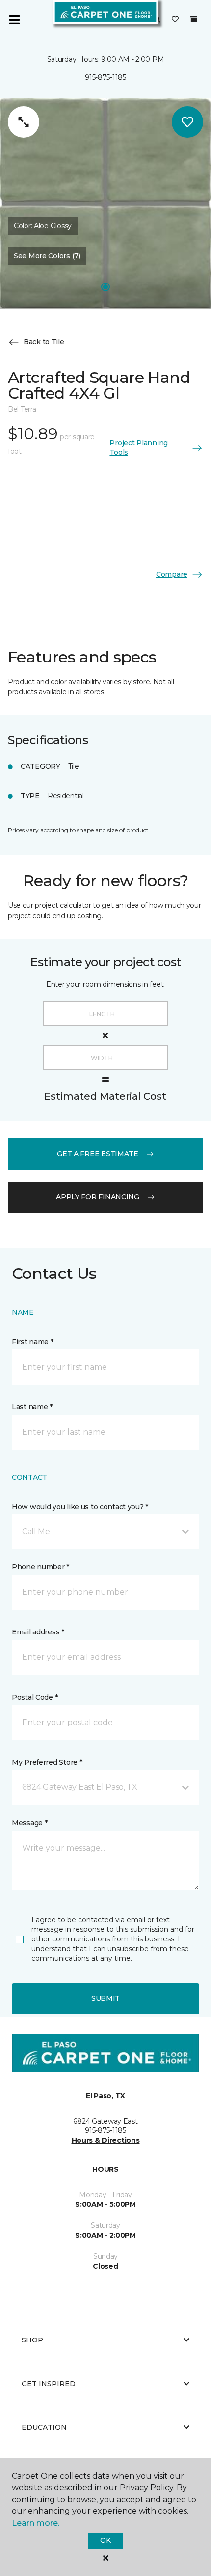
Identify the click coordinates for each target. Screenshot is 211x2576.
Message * (29, 1823)
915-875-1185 (105, 77)
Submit (105, 1998)
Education (44, 2427)
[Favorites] (175, 20)
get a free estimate (98, 1154)
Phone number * (40, 1567)
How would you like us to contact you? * (80, 1507)
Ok (105, 2540)
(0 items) (194, 19)
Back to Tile (44, 342)
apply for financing (98, 1197)
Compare (172, 574)
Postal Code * (35, 1697)
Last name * (32, 1407)
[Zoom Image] (24, 122)
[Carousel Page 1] (105, 287)
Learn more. (36, 2523)
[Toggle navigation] (14, 20)
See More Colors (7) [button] (47, 256)
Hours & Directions (106, 2140)
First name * (33, 1342)
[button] (105, 1532)
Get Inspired (49, 2384)
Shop (32, 2340)
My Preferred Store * (47, 1762)
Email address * (38, 1632)
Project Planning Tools (139, 448)
